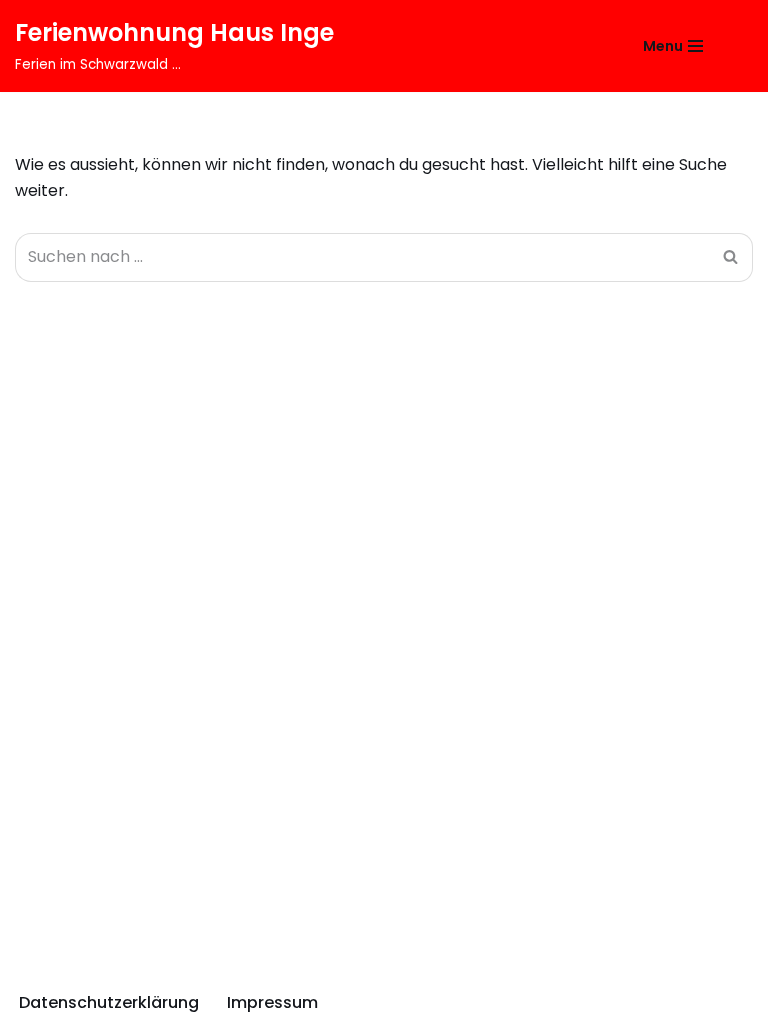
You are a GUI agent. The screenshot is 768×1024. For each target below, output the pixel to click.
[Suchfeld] (735, 46)
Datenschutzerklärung (109, 1002)
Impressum (272, 1002)
